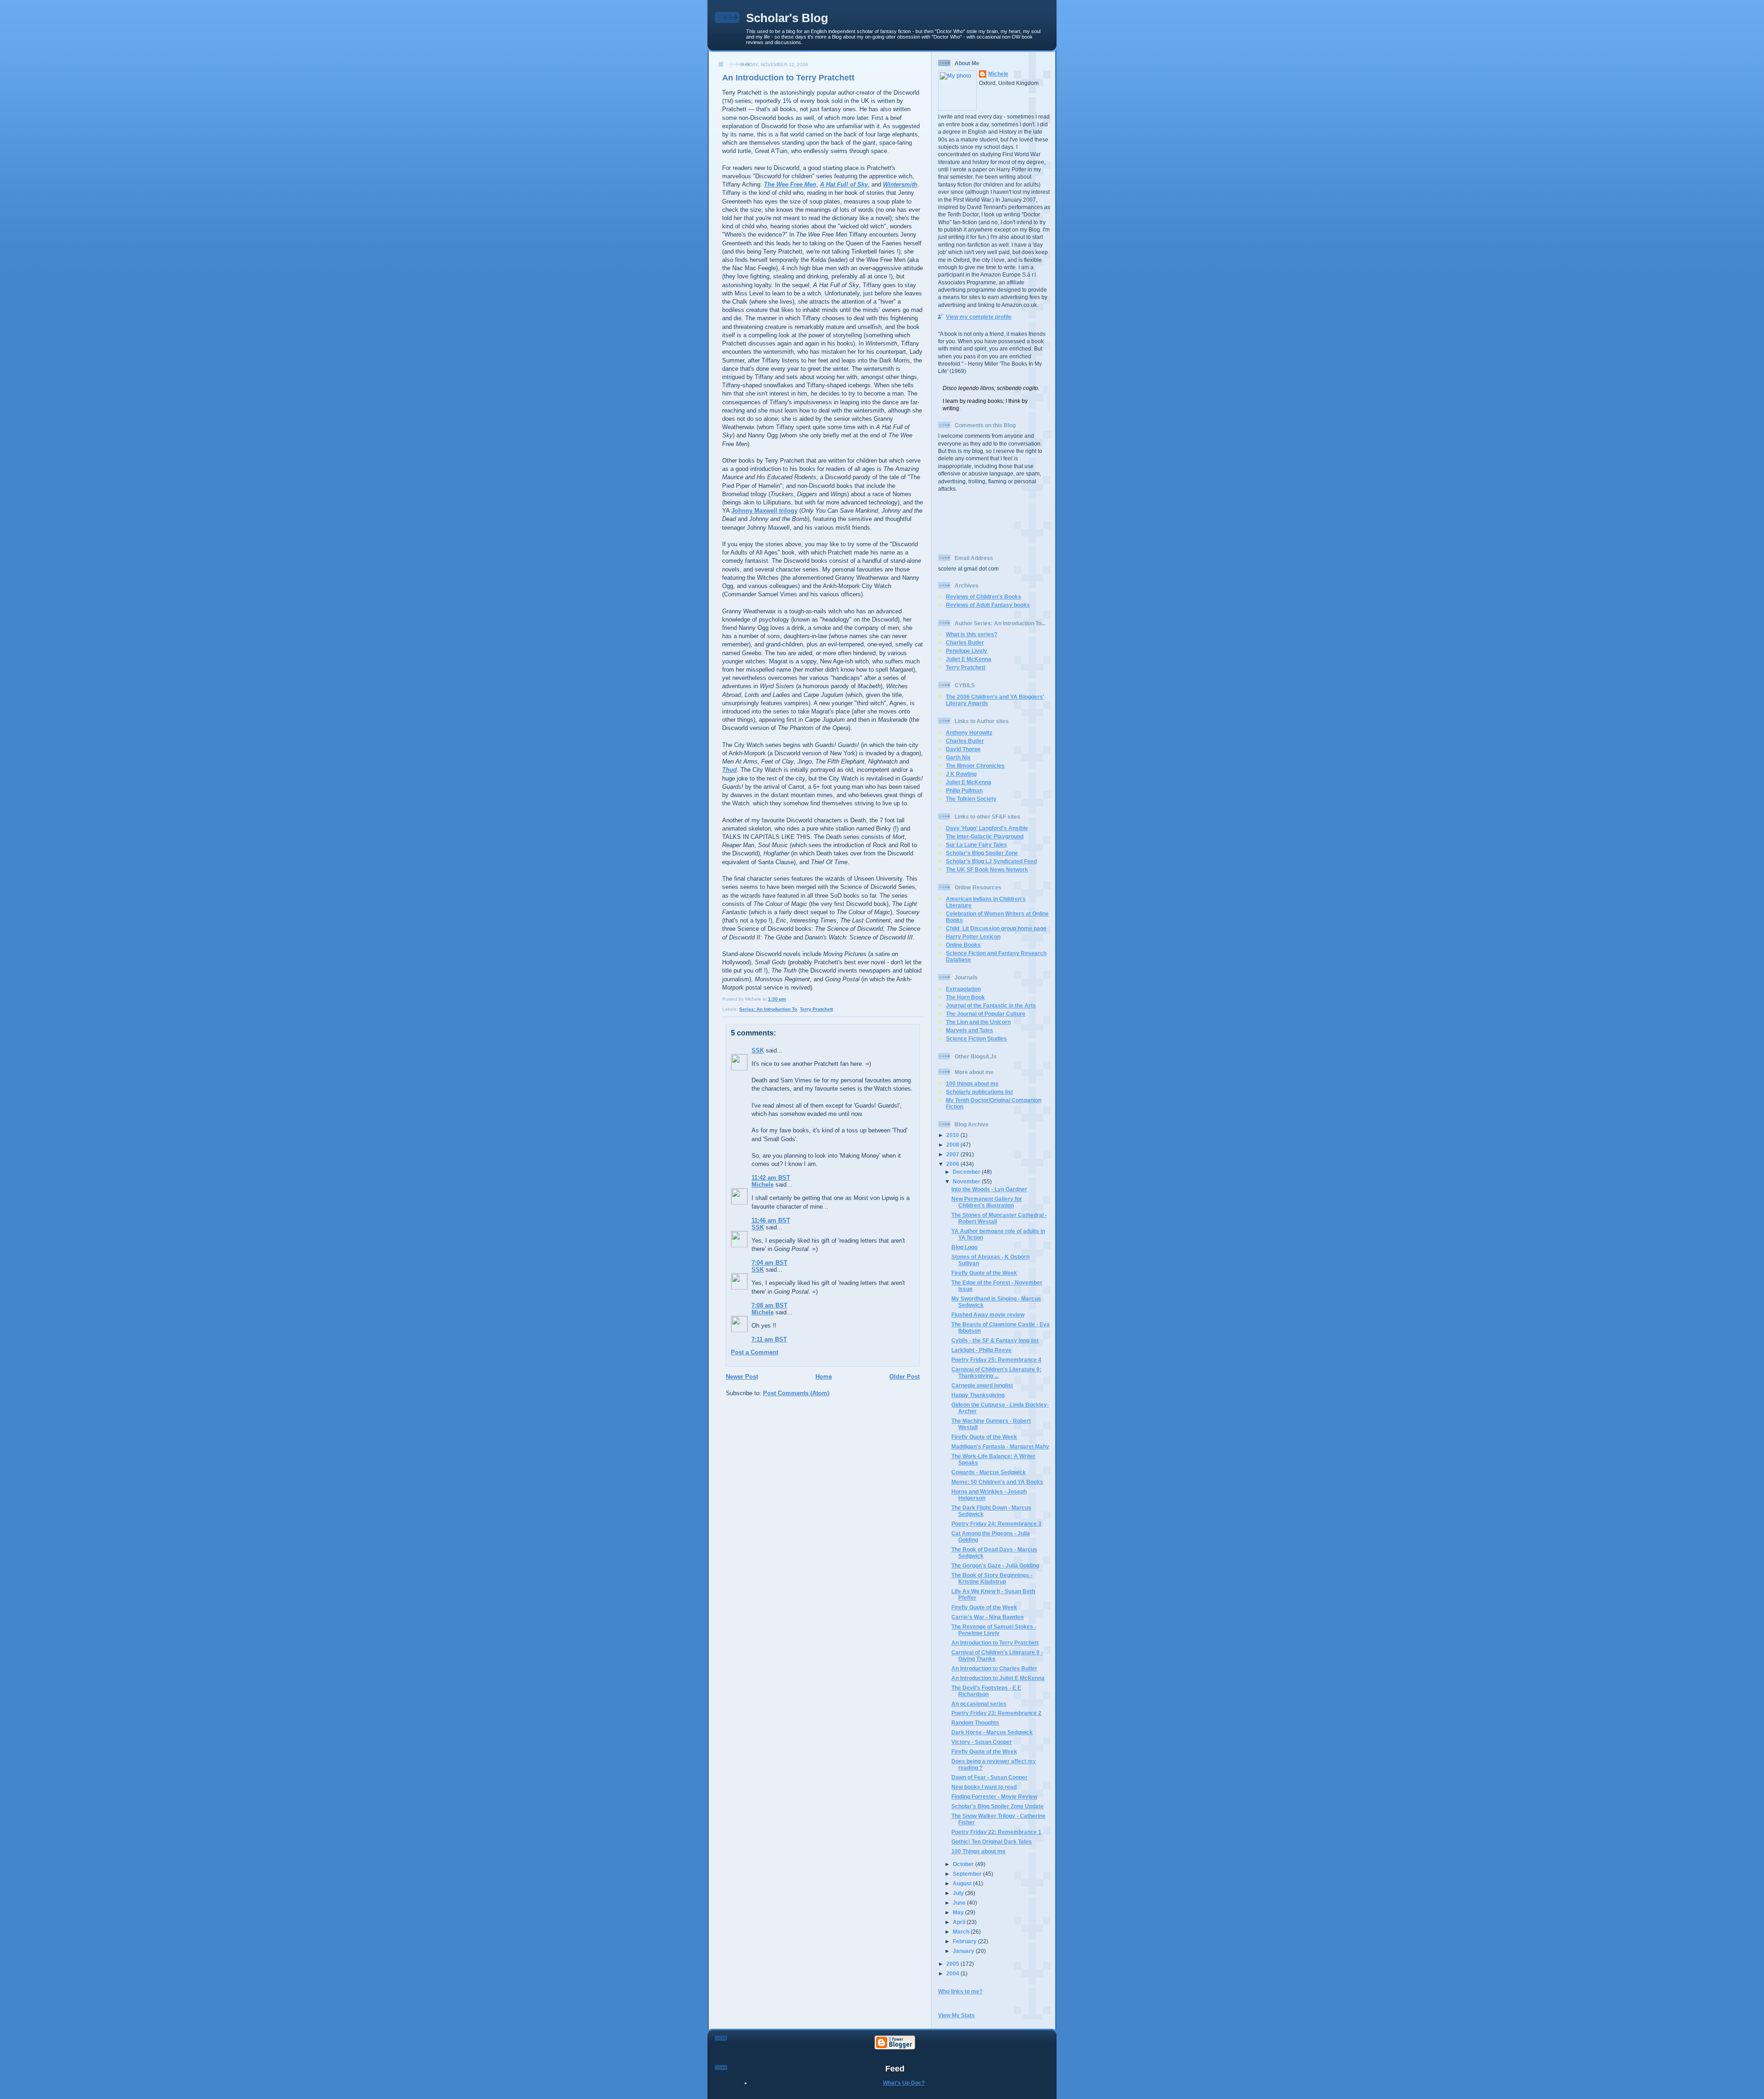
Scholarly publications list (979, 1092)
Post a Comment (755, 1352)
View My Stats (956, 2015)
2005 (953, 1964)
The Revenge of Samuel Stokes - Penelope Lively (994, 1630)
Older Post (905, 1377)
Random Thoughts (975, 1723)
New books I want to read (984, 1787)
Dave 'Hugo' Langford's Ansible (987, 828)
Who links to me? (960, 1991)
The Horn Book (965, 997)
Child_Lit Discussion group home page (996, 928)
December (967, 1172)
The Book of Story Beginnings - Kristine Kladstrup (992, 1578)
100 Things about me (978, 1851)
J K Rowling (961, 774)
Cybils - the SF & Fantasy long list (995, 1340)
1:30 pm (777, 999)
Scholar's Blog (787, 18)
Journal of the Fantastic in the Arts (991, 1005)
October (964, 1864)
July (959, 1893)
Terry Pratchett (816, 1009)
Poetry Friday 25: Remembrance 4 (996, 1360)
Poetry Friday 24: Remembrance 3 (996, 1524)
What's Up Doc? (904, 2083)
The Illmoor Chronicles (975, 766)
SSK (758, 1050)
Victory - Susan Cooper (982, 1742)
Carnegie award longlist (982, 1385)
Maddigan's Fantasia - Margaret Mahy (1000, 1446)
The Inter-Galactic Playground (985, 836)
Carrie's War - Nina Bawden (987, 1617)
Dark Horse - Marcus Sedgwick (992, 1732)
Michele (763, 1185)
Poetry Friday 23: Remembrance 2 (996, 1713)
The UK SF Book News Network (987, 869)
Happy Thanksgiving (978, 1395)
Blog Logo (964, 1247)
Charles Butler (965, 642)
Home (824, 1377)
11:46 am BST (771, 1220)
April (960, 1922)
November (967, 1181)
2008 (953, 1145)
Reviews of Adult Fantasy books (988, 605)
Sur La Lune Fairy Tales (976, 845)
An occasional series (979, 1704)
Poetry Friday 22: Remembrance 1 (996, 1832)
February (965, 1941)
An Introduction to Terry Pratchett (788, 78)
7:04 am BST (769, 1263)
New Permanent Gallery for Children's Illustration (987, 1202)
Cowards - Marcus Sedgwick (989, 1472)
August (963, 1883)
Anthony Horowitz (969, 733)
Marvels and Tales (970, 1030)
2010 (953, 1135)
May (959, 1912)
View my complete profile (979, 317)
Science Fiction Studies (976, 1038)
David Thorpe (963, 749)
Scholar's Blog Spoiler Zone (982, 853)
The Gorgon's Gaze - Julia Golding (995, 1565)
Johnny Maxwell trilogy (764, 511)
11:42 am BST (771, 1178)
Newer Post (742, 1377)
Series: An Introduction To (768, 1009)
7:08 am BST (769, 1305)
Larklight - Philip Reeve (981, 1350)
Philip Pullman (964, 790)
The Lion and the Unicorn (978, 1022)
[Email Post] (788, 999)
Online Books (963, 945)
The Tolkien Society (971, 799)
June (960, 1903)
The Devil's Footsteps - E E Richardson (986, 1691)
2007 (953, 1154)
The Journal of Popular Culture (986, 1014)
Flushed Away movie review (988, 1315)
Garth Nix (958, 757)
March (962, 1932)
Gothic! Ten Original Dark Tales (992, 1842)
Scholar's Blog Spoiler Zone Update (998, 1806)
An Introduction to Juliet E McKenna (998, 1678)
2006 (953, 1164)
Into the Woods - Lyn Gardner (989, 1189)
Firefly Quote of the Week (984, 1273)
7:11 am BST (769, 1339)
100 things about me (972, 1083)
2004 (953, 1973)
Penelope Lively (967, 651)
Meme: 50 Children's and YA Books (997, 1482)
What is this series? (972, 634)
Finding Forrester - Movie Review (994, 1796)
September (968, 1874)
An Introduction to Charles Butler (994, 1668)
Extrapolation (963, 989)
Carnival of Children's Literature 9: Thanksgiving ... (996, 1372)
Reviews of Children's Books (984, 597)
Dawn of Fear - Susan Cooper (989, 1777)
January (964, 1951)
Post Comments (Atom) (796, 1393)
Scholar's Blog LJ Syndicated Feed (991, 861)
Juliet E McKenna (969, 659)
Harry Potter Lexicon (973, 936)
